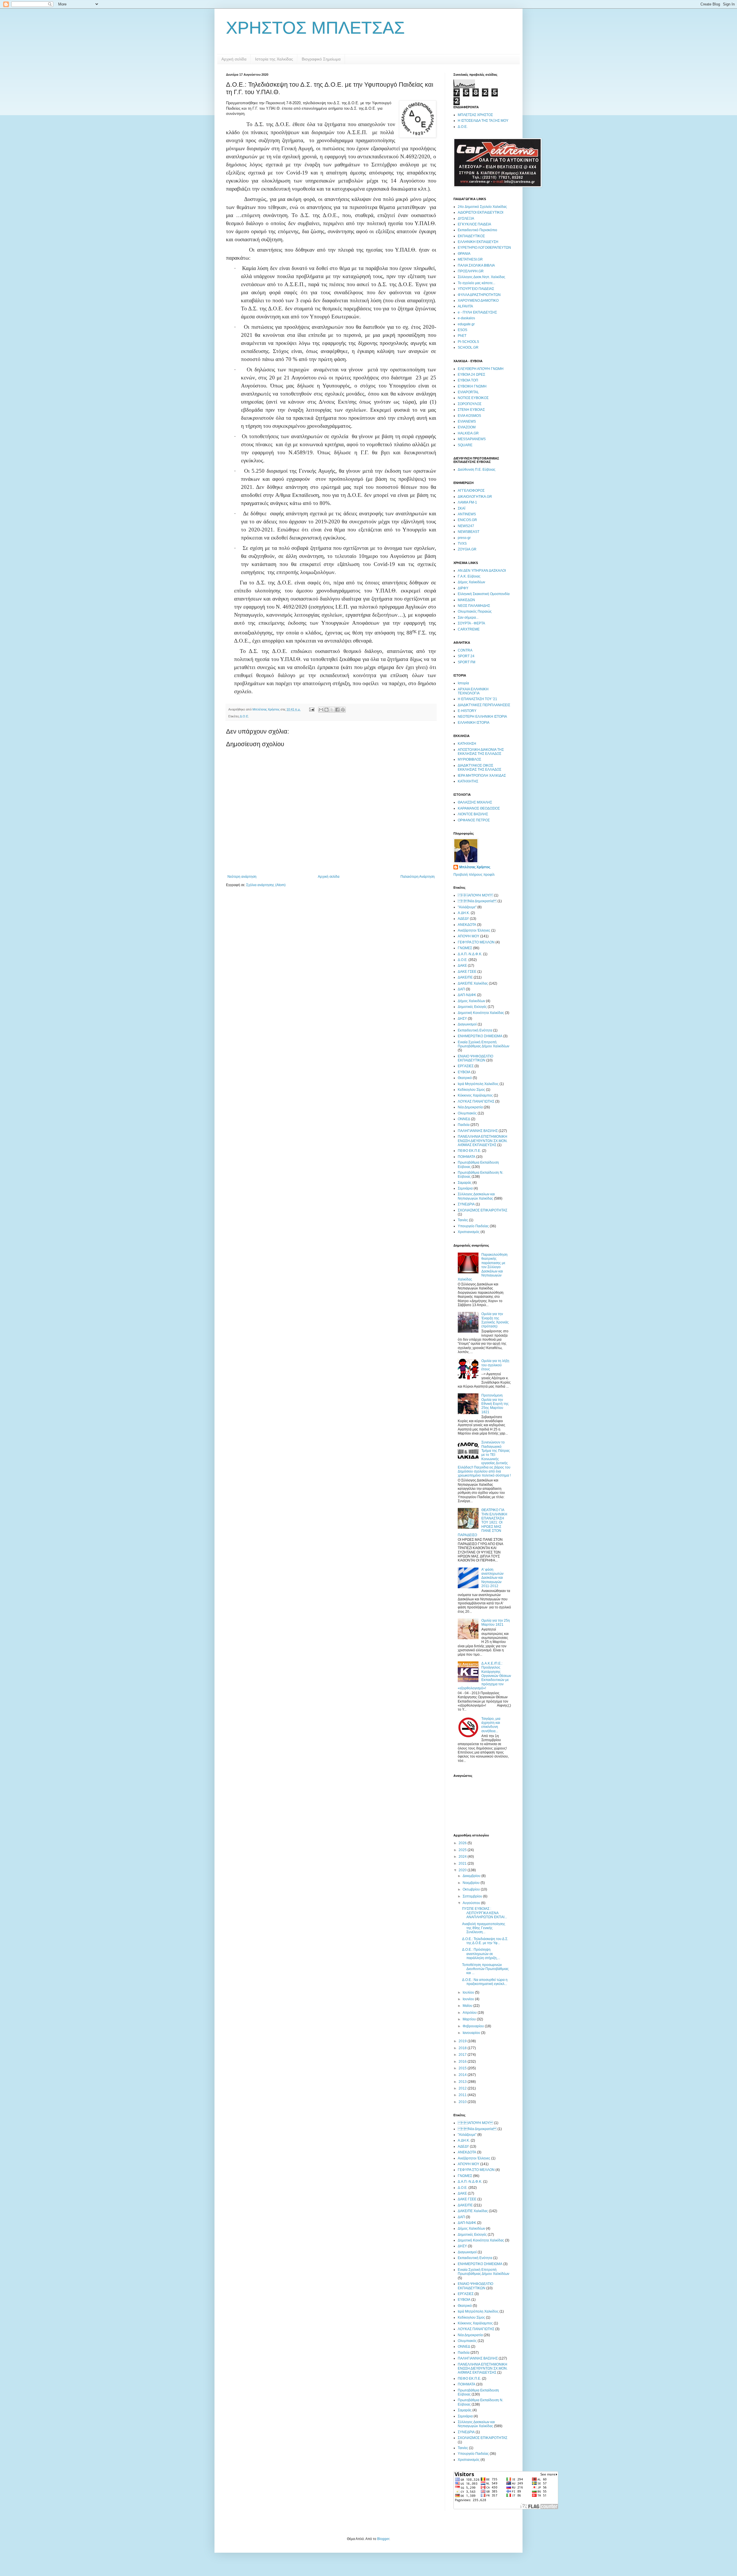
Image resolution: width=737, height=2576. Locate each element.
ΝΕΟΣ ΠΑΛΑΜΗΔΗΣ (474, 606)
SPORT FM (467, 662)
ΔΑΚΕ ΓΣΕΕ (467, 972)
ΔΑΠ (461, 989)
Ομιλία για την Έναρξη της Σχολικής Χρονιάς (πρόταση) (495, 1320)
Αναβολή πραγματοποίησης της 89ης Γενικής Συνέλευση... (484, 1928)
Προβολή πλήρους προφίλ (474, 875)
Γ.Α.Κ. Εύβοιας (469, 576)
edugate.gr (466, 324)
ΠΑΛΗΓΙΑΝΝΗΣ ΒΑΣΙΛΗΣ (478, 1131)
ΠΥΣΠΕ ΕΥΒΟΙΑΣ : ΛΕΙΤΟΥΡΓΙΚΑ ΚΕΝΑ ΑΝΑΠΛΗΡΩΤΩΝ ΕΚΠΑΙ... (485, 1913)
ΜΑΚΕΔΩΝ (466, 600)
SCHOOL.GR (468, 347)
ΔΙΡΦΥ (463, 588)
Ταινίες (463, 1220)
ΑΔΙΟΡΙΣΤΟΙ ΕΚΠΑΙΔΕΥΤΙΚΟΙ (480, 212)
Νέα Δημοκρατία (477, 901)
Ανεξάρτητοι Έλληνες (474, 930)
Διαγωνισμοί (467, 1024)
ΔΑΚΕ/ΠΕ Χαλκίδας (473, 983)
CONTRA (465, 650)
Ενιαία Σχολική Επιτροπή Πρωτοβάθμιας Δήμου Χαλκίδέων (484, 1044)
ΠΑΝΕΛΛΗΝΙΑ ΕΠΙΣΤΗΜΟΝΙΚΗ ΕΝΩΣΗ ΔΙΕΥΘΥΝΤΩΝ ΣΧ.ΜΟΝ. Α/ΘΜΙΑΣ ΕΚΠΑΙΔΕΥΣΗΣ (483, 1141)
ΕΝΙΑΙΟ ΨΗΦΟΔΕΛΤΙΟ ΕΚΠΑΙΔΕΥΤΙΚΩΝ (475, 1058)
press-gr (464, 538)
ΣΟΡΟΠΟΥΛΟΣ (470, 404)
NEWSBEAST (469, 532)
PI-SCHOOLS (468, 342)
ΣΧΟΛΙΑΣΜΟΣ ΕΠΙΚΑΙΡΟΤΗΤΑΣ (483, 1210)
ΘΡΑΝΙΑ (464, 254)
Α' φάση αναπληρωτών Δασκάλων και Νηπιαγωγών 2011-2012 (492, 1578)
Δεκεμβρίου (472, 1876)
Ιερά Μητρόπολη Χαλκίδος (478, 1084)
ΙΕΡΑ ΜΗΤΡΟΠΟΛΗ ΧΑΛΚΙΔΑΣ (482, 776)
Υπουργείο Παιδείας (473, 1226)
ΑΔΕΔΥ (463, 919)
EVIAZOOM (467, 427)
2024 (463, 1857)
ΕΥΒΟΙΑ (464, 1072)
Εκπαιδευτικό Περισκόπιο (477, 230)
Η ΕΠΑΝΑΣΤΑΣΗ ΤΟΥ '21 (477, 699)
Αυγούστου (472, 1903)
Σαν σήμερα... (468, 618)
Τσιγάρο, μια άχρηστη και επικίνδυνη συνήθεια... (491, 1725)
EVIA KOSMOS (469, 416)
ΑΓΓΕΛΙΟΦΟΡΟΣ (471, 491)
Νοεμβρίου (472, 1883)
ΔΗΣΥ (462, 1019)
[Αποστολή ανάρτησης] (311, 709)
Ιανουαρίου (472, 2033)
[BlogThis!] (326, 710)
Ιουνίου (469, 1999)
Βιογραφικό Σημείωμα (321, 59)
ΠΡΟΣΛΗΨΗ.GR (471, 271)
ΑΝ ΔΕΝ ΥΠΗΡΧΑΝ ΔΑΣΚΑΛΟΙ (482, 571)
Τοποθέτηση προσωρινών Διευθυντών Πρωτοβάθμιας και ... (485, 1969)
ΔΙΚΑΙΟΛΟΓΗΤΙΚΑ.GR (475, 497)
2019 (463, 2041)
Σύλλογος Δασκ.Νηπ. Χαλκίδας (481, 277)
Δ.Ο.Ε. (244, 716)
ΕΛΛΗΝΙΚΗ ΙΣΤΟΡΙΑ (474, 723)
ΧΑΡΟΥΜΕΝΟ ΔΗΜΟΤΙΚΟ (478, 301)
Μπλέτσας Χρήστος (475, 867)
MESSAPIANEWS (472, 439)
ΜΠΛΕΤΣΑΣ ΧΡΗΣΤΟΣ (475, 115)
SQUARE (465, 445)
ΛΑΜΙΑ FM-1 (467, 502)
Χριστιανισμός (469, 1232)
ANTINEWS (467, 514)
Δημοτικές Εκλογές (472, 1007)
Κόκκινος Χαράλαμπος (475, 1095)
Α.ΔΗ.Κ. (464, 913)
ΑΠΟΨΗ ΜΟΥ (475, 895)
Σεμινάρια (465, 1188)
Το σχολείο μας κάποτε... (476, 283)
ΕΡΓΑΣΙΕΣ (466, 1066)
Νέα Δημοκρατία (470, 1107)
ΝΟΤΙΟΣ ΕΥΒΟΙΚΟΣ (473, 398)
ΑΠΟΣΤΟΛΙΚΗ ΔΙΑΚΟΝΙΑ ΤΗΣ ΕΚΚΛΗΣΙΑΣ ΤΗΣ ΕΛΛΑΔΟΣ (481, 752)
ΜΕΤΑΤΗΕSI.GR (470, 259)
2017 (463, 2055)
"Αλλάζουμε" (467, 907)
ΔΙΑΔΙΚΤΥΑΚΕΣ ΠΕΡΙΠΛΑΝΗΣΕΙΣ (484, 705)
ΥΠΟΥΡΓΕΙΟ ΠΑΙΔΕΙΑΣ (476, 289)
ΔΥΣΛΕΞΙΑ (466, 219)
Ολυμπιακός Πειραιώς (475, 611)
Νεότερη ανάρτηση (242, 877)
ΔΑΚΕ (462, 966)
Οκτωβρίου (472, 1889)
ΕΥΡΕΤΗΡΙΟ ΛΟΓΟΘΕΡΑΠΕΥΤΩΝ (484, 248)
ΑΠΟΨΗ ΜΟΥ (469, 936)
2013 (463, 2082)
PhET (462, 336)
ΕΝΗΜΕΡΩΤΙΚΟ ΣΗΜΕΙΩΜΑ (480, 1036)
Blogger (383, 2539)
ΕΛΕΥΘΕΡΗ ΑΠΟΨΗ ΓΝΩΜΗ (481, 369)
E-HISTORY (467, 711)
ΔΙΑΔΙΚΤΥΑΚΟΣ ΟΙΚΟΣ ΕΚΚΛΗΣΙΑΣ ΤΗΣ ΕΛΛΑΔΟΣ (479, 768)
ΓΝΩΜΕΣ (465, 948)
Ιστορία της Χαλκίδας (274, 59)
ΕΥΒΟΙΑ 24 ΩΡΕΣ (471, 375)
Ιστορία (463, 683)
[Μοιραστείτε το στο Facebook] (337, 710)
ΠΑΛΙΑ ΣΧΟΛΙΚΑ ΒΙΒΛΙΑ (476, 265)
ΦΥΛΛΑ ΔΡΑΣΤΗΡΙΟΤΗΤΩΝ (479, 295)
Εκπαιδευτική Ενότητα (475, 1030)
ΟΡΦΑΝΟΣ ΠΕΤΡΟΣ (474, 820)
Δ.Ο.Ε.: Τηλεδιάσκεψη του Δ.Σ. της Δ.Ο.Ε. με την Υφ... (485, 1941)
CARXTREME (469, 629)
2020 (463, 1870)
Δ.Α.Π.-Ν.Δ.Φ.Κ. (470, 954)
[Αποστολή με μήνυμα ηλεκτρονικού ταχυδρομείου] (321, 710)
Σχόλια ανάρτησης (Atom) (266, 885)
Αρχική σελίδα (234, 59)
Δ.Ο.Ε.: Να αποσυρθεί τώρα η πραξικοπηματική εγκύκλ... (485, 1982)
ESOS (462, 330)
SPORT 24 (466, 656)
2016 (463, 2062)
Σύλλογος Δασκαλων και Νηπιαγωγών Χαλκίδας (476, 1196)
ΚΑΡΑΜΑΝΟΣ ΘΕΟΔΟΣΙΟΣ (479, 808)
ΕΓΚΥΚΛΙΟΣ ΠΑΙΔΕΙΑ (474, 224)
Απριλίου (470, 2013)
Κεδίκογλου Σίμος (471, 1090)
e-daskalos (466, 318)
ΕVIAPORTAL (468, 392)
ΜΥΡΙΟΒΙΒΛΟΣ (469, 759)
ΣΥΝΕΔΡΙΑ (466, 1204)
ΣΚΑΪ (461, 508)
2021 (463, 1863)
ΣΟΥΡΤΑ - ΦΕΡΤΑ (471, 623)
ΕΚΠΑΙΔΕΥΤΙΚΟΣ (471, 236)
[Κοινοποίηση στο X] (332, 710)
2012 (463, 2088)
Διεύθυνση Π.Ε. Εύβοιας (477, 470)
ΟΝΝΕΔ (464, 1119)
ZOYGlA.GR (467, 549)
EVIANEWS (467, 421)
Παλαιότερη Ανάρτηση (418, 877)
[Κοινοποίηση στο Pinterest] (343, 710)
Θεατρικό (465, 1078)
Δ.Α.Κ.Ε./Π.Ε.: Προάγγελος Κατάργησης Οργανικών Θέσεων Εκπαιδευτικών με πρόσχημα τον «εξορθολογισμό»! (484, 1676)
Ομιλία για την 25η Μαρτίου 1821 (496, 1623)
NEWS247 (466, 526)
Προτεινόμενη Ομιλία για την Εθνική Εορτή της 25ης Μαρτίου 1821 (495, 1404)
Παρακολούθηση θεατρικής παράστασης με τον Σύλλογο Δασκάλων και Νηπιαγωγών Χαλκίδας (483, 1267)
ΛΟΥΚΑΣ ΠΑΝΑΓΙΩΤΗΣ (476, 1101)
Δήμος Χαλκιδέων (471, 582)
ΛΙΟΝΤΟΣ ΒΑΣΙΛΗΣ (473, 814)
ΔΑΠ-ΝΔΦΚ (467, 995)
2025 (463, 1850)
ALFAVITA (465, 306)
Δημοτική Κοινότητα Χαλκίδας (481, 1013)
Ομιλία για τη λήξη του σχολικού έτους (495, 1365)
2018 (463, 2048)
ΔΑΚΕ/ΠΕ (465, 977)
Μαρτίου (470, 2019)
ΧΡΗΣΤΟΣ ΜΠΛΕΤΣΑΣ (315, 28)
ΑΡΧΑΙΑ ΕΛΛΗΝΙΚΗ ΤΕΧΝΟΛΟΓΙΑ (473, 691)
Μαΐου (468, 2006)
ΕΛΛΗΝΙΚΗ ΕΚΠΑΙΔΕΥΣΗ (478, 242)
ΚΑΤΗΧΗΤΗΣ (468, 781)
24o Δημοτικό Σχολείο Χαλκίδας (482, 207)
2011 (463, 2095)
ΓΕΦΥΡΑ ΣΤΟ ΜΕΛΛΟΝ (476, 942)
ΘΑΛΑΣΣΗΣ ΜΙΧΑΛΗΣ (475, 802)
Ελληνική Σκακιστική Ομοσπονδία (484, 594)
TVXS (462, 544)
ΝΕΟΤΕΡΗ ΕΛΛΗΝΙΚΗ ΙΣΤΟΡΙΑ (482, 717)
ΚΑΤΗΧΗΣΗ (467, 744)
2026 (463, 1843)
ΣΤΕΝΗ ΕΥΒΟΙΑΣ (471, 410)
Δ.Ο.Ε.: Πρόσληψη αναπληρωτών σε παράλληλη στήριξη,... (481, 1954)
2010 (463, 2102)
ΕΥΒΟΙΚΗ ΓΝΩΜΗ (472, 386)
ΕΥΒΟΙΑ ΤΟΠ (468, 380)
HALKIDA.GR (468, 433)
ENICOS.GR (467, 520)
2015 (463, 2068)
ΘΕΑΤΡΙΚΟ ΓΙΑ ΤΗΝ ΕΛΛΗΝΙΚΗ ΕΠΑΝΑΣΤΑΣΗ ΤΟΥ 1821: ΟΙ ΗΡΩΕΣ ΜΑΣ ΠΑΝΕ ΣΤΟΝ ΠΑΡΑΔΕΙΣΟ (483, 1522)
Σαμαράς (465, 1183)
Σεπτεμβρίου (473, 1896)
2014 (463, 2075)
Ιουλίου (469, 1992)
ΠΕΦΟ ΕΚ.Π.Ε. (469, 1151)
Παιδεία (464, 1125)
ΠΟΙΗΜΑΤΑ (467, 1157)
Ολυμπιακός (467, 1113)
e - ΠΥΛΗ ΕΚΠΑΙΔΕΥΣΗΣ (477, 312)
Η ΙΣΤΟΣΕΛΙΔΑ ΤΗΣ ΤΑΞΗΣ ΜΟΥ (483, 121)
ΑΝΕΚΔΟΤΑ (467, 925)
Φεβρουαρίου (474, 2026)
